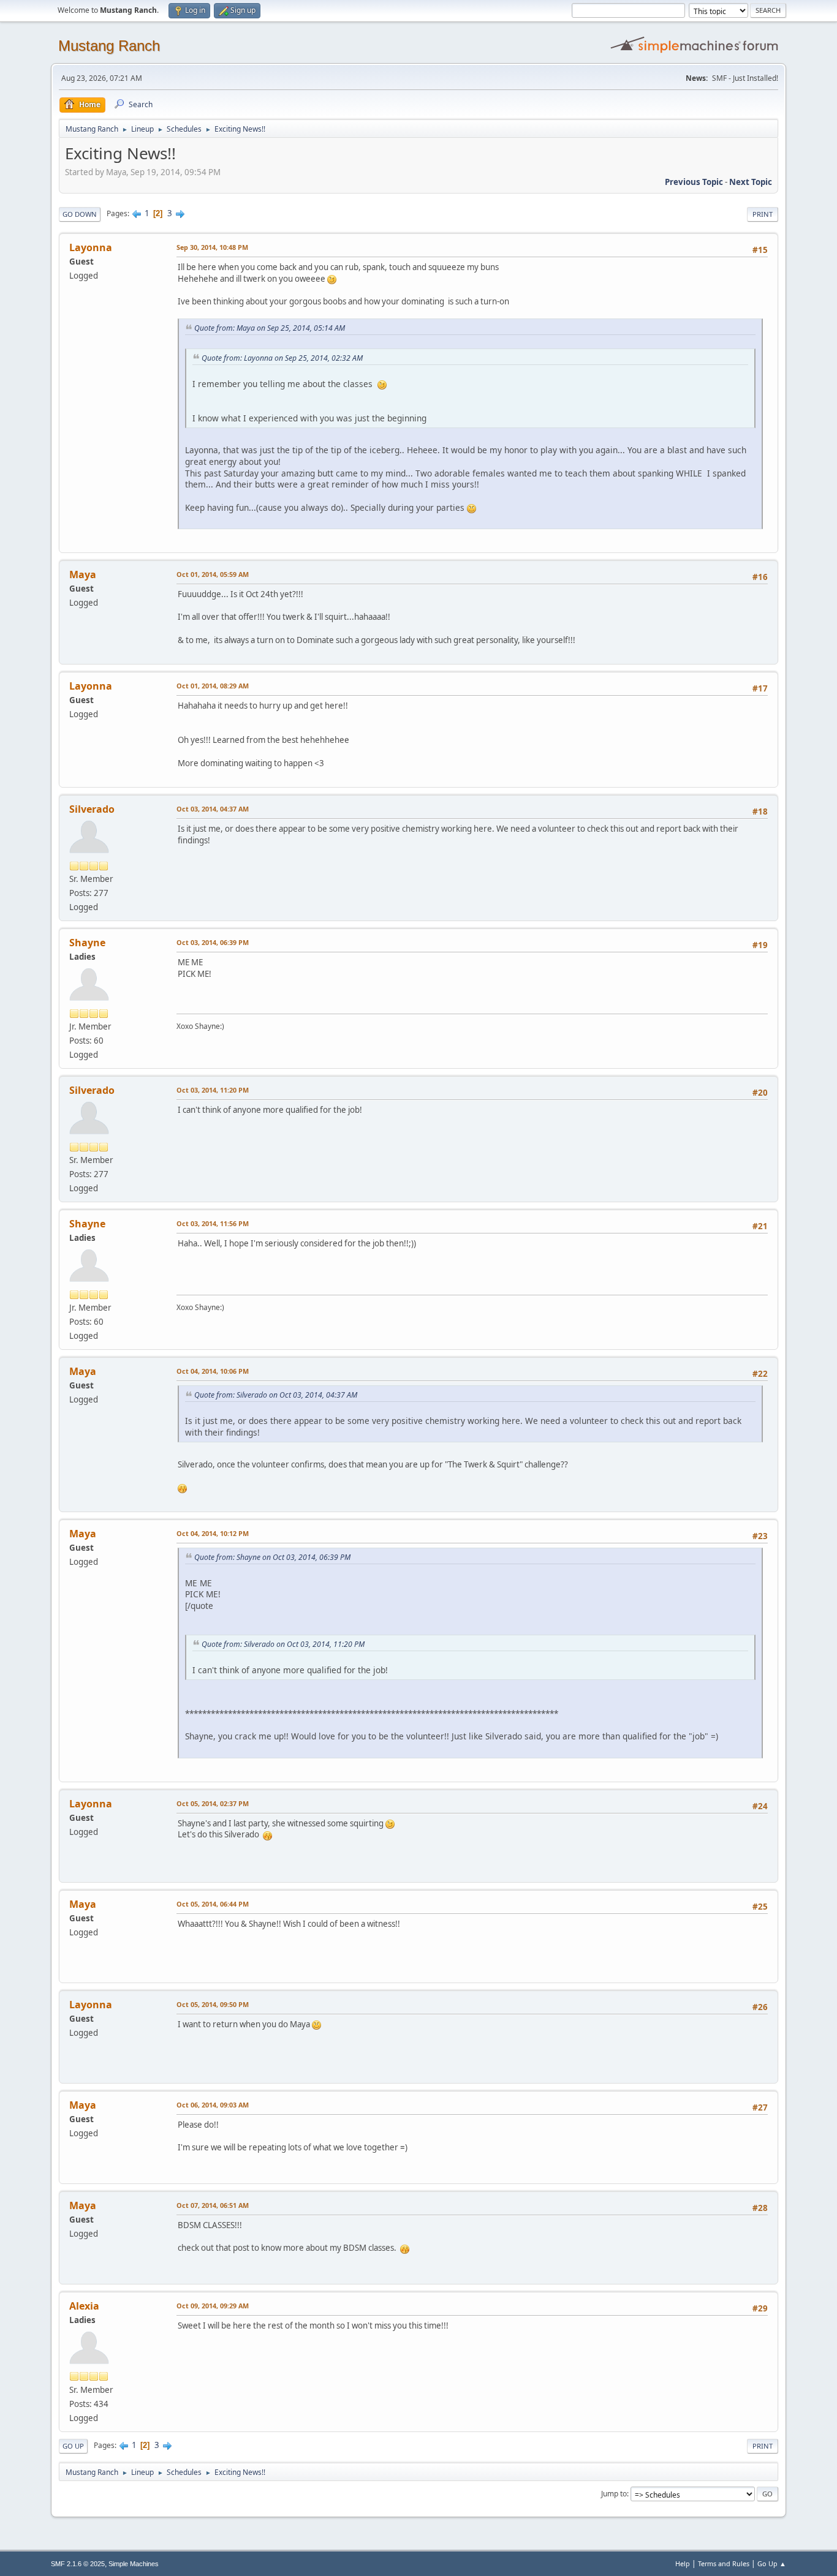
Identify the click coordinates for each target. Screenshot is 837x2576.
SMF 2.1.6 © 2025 (78, 2564)
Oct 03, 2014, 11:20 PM (213, 1090)
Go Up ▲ (772, 2563)
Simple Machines (134, 2564)
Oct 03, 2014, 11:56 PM (213, 1223)
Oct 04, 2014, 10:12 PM (213, 1533)
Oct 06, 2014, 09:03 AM (213, 2105)
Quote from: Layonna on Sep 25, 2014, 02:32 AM (282, 358)
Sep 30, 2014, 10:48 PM (212, 247)
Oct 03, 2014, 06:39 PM (213, 942)
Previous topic (694, 182)
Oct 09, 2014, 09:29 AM (213, 2306)
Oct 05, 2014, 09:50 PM (213, 2004)
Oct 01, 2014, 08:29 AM (213, 686)
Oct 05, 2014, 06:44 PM (213, 1904)
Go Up (73, 2446)
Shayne (87, 943)
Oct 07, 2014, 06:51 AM (213, 2205)
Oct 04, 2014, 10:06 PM (213, 1371)
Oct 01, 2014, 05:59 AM (213, 574)
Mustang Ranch (109, 46)
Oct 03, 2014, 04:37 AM (213, 809)
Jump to (614, 2494)
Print (763, 214)
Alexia (84, 2306)
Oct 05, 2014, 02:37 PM (213, 1803)
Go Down (80, 214)
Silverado (92, 809)
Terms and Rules (724, 2563)
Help (683, 2563)
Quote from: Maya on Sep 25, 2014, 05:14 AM (270, 328)
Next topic (751, 182)
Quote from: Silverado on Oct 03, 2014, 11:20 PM (283, 1644)
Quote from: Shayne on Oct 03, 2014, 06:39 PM (272, 1557)
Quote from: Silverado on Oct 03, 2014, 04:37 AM (276, 1395)
